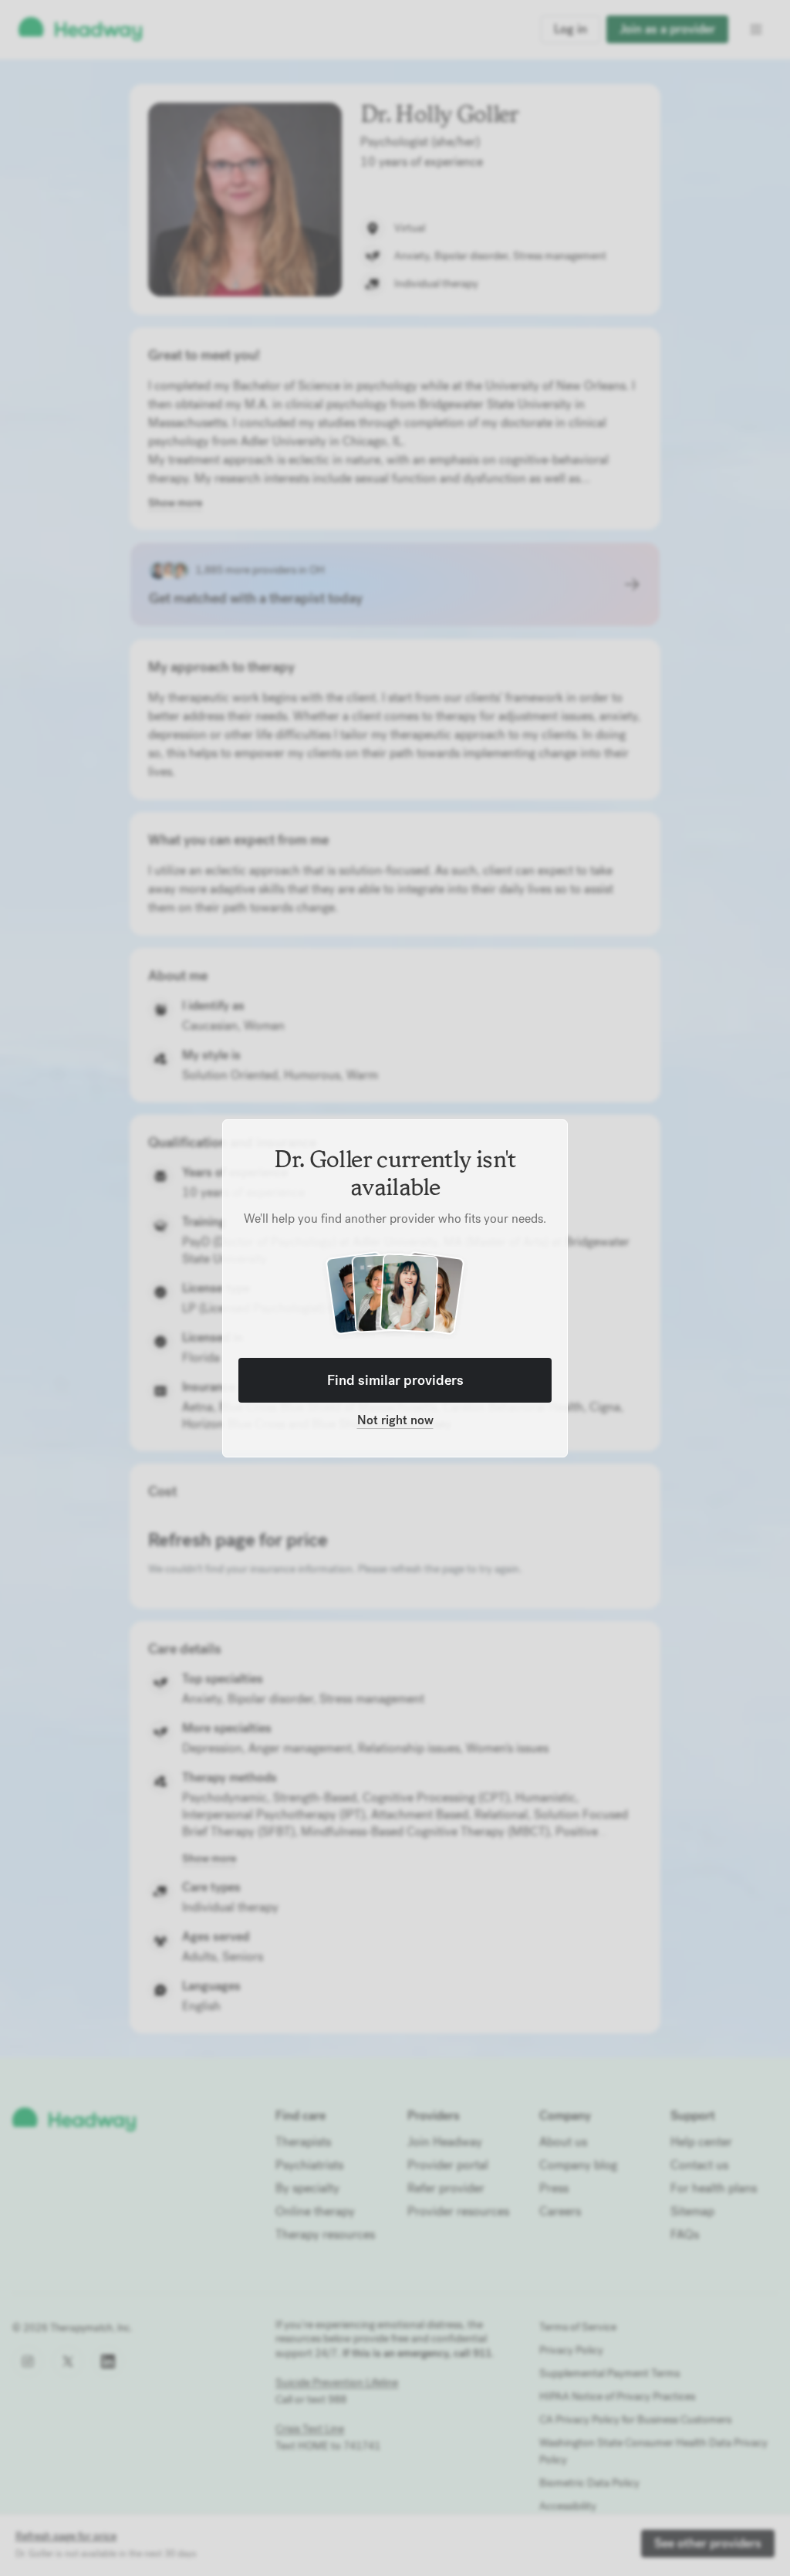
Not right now (395, 1420)
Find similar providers (395, 1380)
